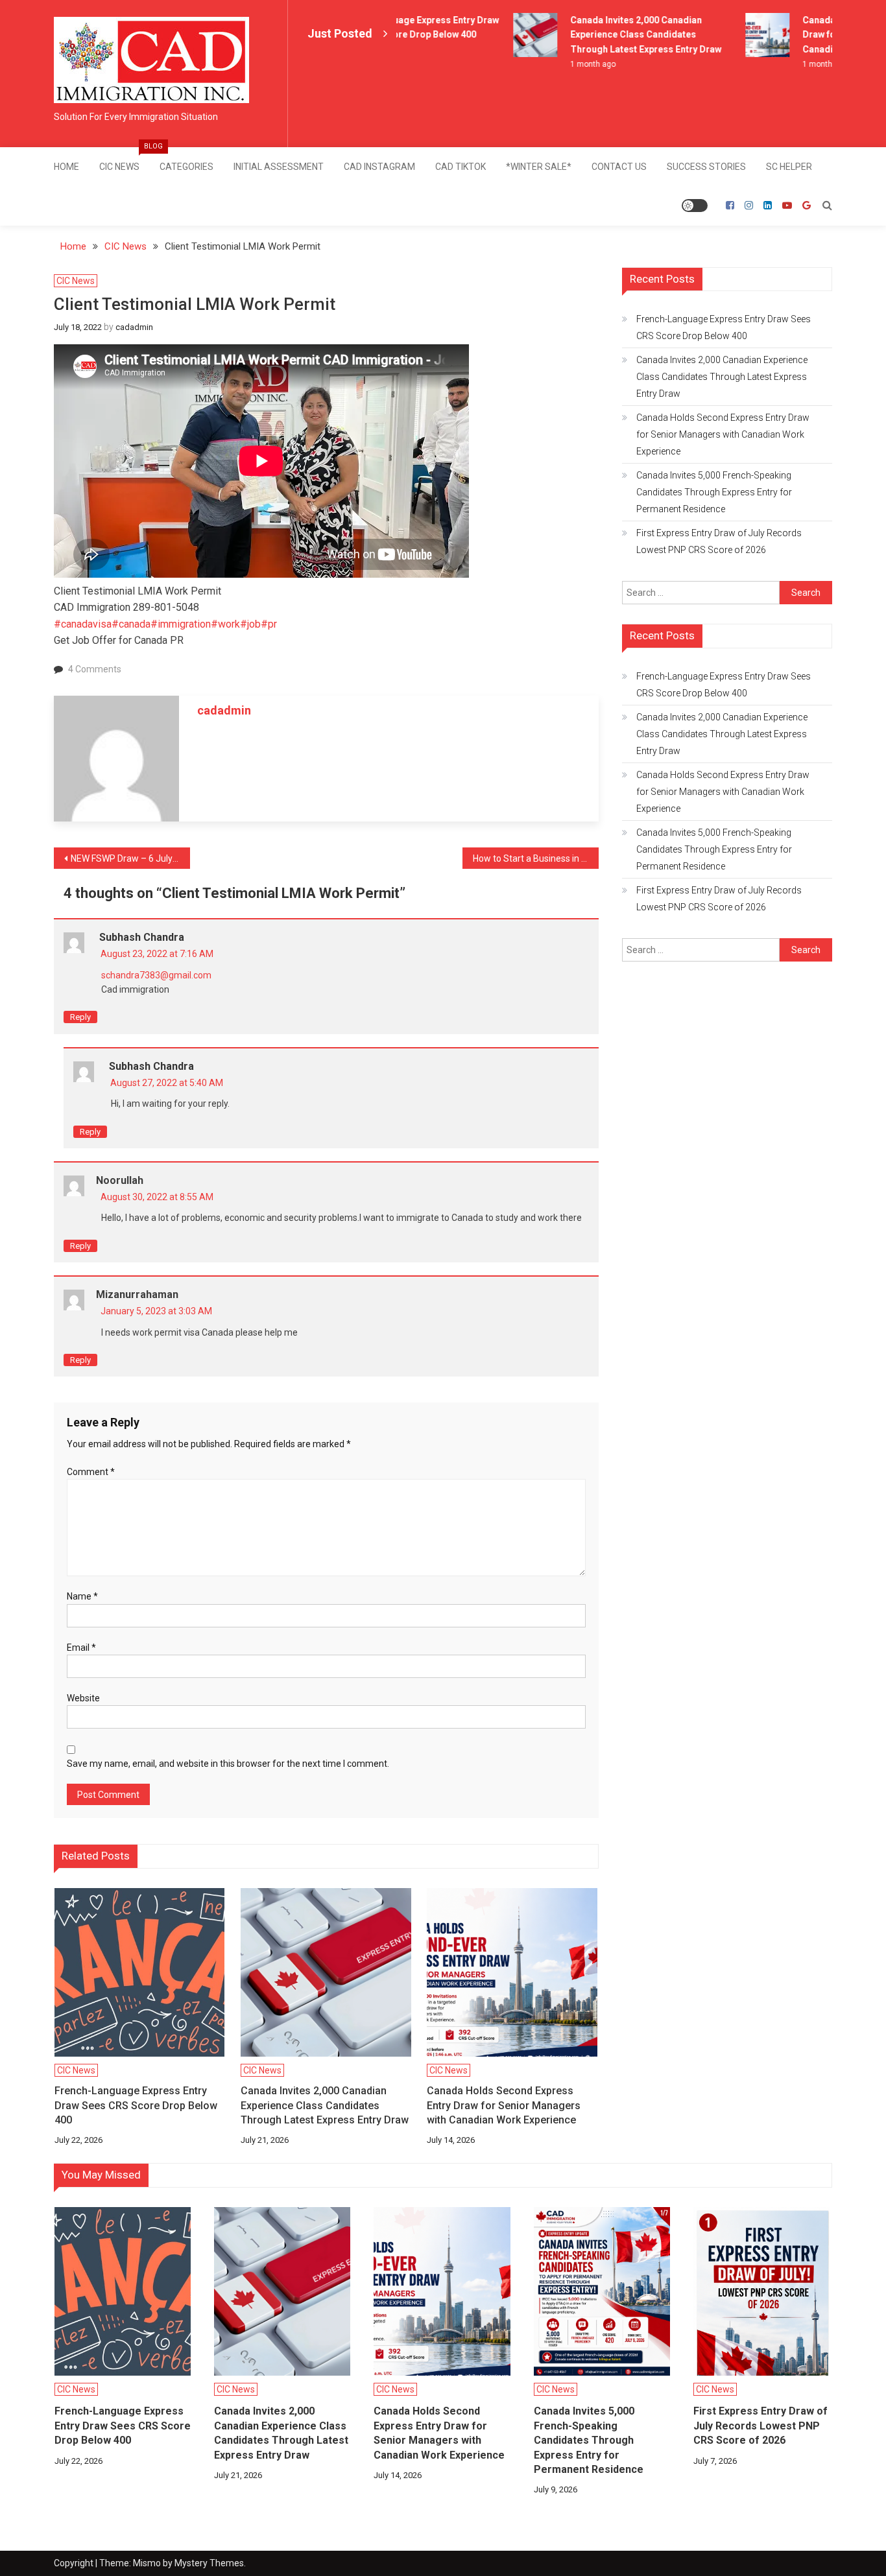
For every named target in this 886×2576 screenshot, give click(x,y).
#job (250, 624)
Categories (186, 167)
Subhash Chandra (142, 937)
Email (81, 1648)
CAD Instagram (379, 167)
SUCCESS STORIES (706, 167)
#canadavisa (83, 624)
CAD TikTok (461, 167)
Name (82, 1596)
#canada (131, 624)
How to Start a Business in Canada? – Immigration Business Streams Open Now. (536, 858)
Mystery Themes (209, 2563)
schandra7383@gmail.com (156, 975)
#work (225, 624)
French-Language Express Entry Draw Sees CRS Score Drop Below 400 (136, 2105)
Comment (91, 1472)
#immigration (181, 624)
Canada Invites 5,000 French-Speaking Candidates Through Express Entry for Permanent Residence (714, 492)
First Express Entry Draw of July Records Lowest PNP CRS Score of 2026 (719, 541)
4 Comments (95, 669)
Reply (80, 1017)
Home (66, 167)
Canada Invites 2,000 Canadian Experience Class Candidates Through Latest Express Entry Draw (630, 35)
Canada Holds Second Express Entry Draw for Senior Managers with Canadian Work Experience (504, 2105)
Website (83, 1698)
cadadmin (134, 327)
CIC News (124, 160)
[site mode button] (695, 206)
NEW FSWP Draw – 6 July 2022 (130, 858)
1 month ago (577, 64)
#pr (269, 624)
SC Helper (789, 167)
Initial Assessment (279, 167)
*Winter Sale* (539, 167)
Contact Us (619, 167)
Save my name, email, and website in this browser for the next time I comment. (228, 1764)
